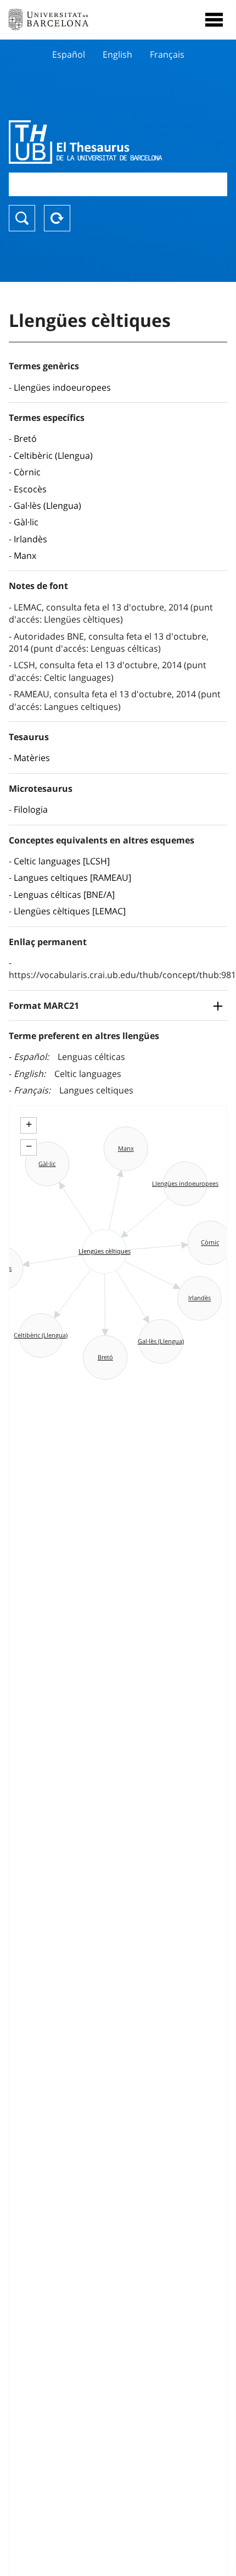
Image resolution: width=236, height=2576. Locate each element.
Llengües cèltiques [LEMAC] (70, 911)
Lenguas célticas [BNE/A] (64, 895)
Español (69, 54)
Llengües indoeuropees (62, 387)
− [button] (29, 1146)
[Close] (214, 20)
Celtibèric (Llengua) (53, 456)
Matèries (32, 758)
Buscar (22, 218)
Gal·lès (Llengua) (47, 506)
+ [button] (29, 1124)
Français (167, 54)
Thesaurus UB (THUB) (85, 142)
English (117, 54)
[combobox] (118, 184)
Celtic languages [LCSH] (62, 861)
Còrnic (27, 472)
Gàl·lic (26, 522)
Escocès (30, 489)
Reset (57, 218)
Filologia (31, 809)
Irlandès (30, 539)
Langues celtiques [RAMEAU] (72, 878)
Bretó (25, 438)
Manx (25, 556)
